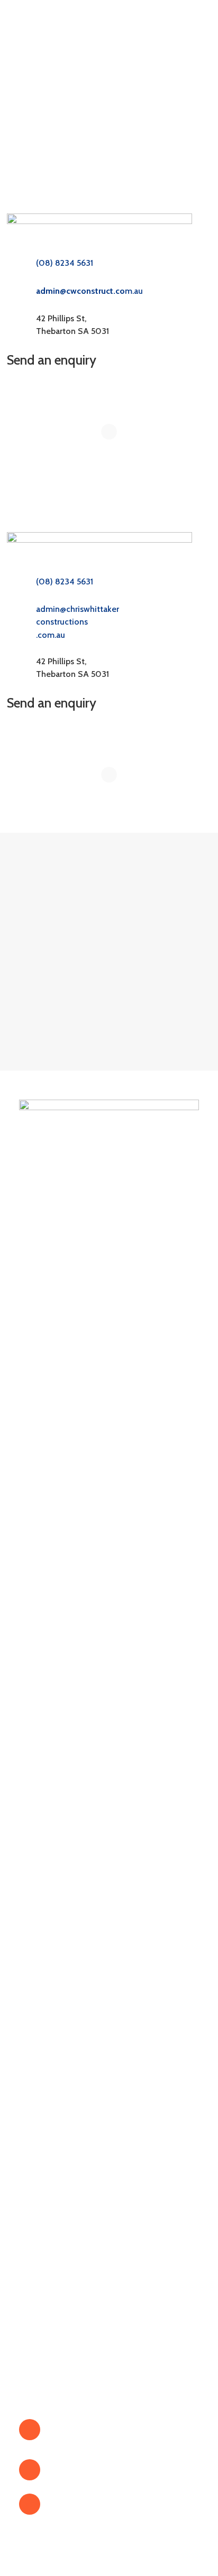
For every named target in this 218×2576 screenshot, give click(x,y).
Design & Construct (57, 2305)
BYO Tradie (43, 2318)
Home (30, 2060)
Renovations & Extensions (70, 2236)
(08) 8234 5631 (65, 263)
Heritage (35, 2263)
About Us (38, 2074)
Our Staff (37, 2087)
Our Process (42, 2115)
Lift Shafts (39, 2277)
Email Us (66, 2504)
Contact (34, 2142)
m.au (89, 291)
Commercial (42, 2291)
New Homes (43, 2250)
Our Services (44, 2101)
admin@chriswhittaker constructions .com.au (78, 622)
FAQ (28, 2129)
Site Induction (46, 2332)
